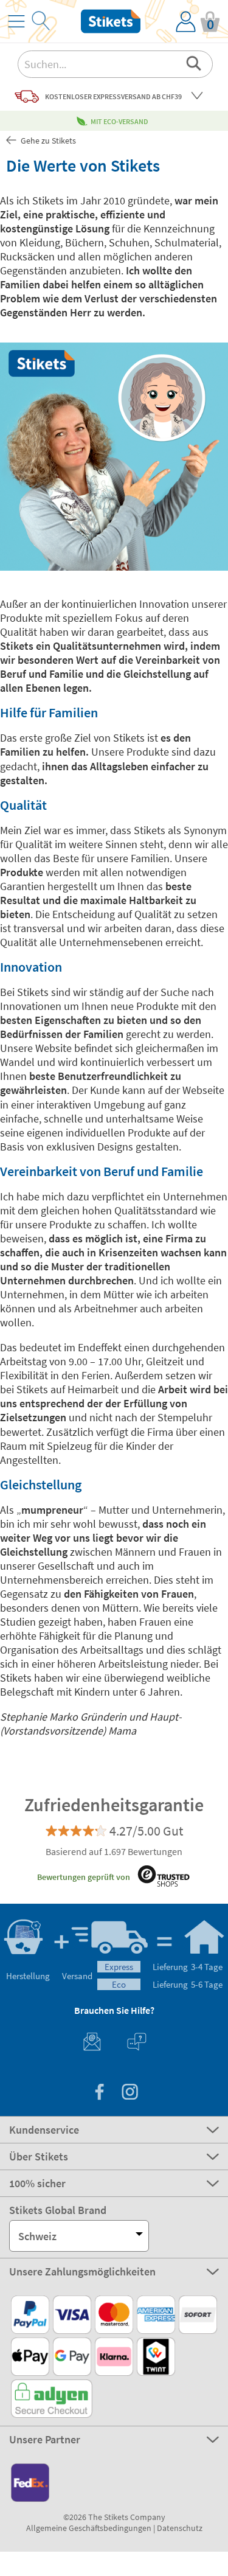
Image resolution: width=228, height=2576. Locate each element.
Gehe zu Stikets (47, 141)
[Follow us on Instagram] (130, 2093)
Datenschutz (180, 2528)
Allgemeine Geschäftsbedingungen (89, 2528)
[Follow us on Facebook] (99, 2093)
